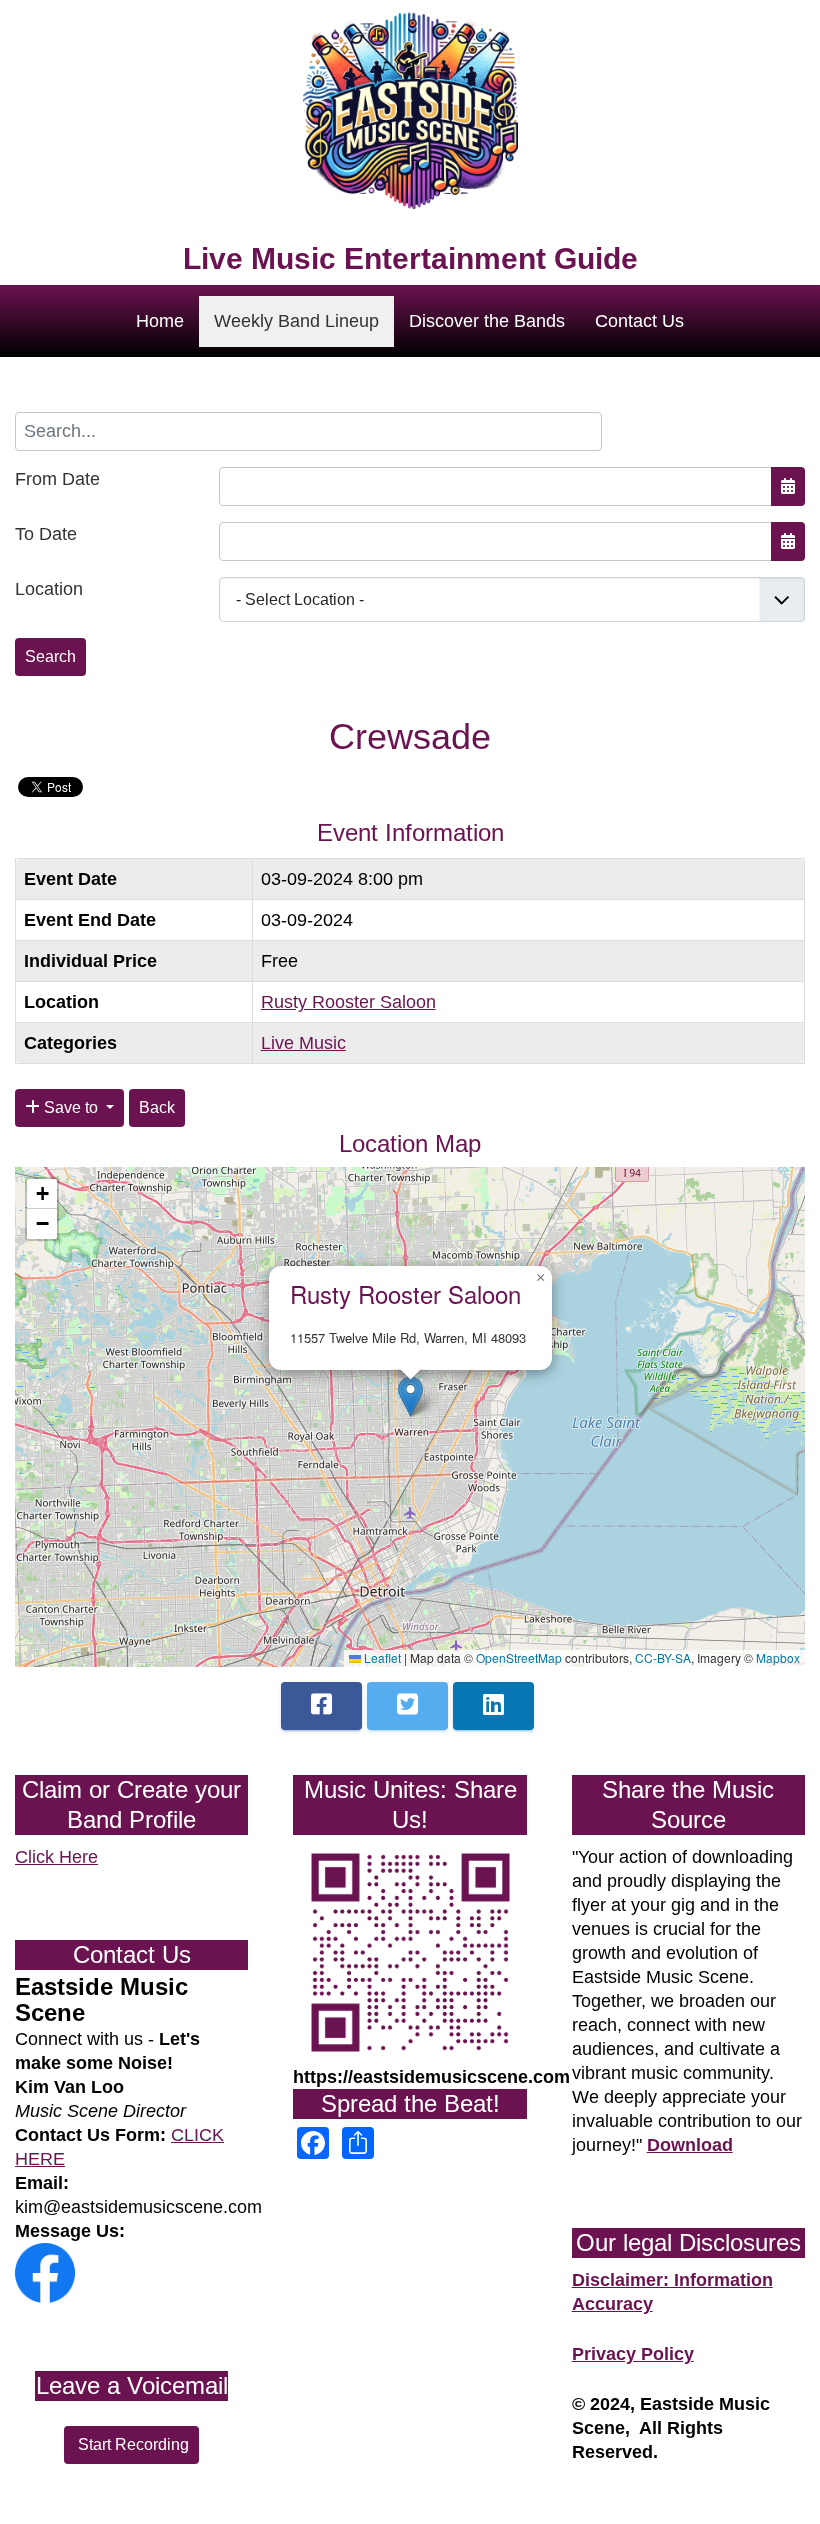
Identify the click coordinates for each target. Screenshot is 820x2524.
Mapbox (778, 1657)
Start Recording (131, 2444)
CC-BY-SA (663, 1657)
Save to (71, 1107)
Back (157, 1107)
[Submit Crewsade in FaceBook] (321, 1706)
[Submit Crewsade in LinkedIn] (493, 1706)
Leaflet (381, 1657)
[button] (410, 1396)
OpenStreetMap (519, 1657)
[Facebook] (45, 2272)
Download (690, 2145)
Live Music (303, 1043)
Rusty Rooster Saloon (348, 1002)
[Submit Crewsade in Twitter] (407, 1706)
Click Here (56, 1857)
